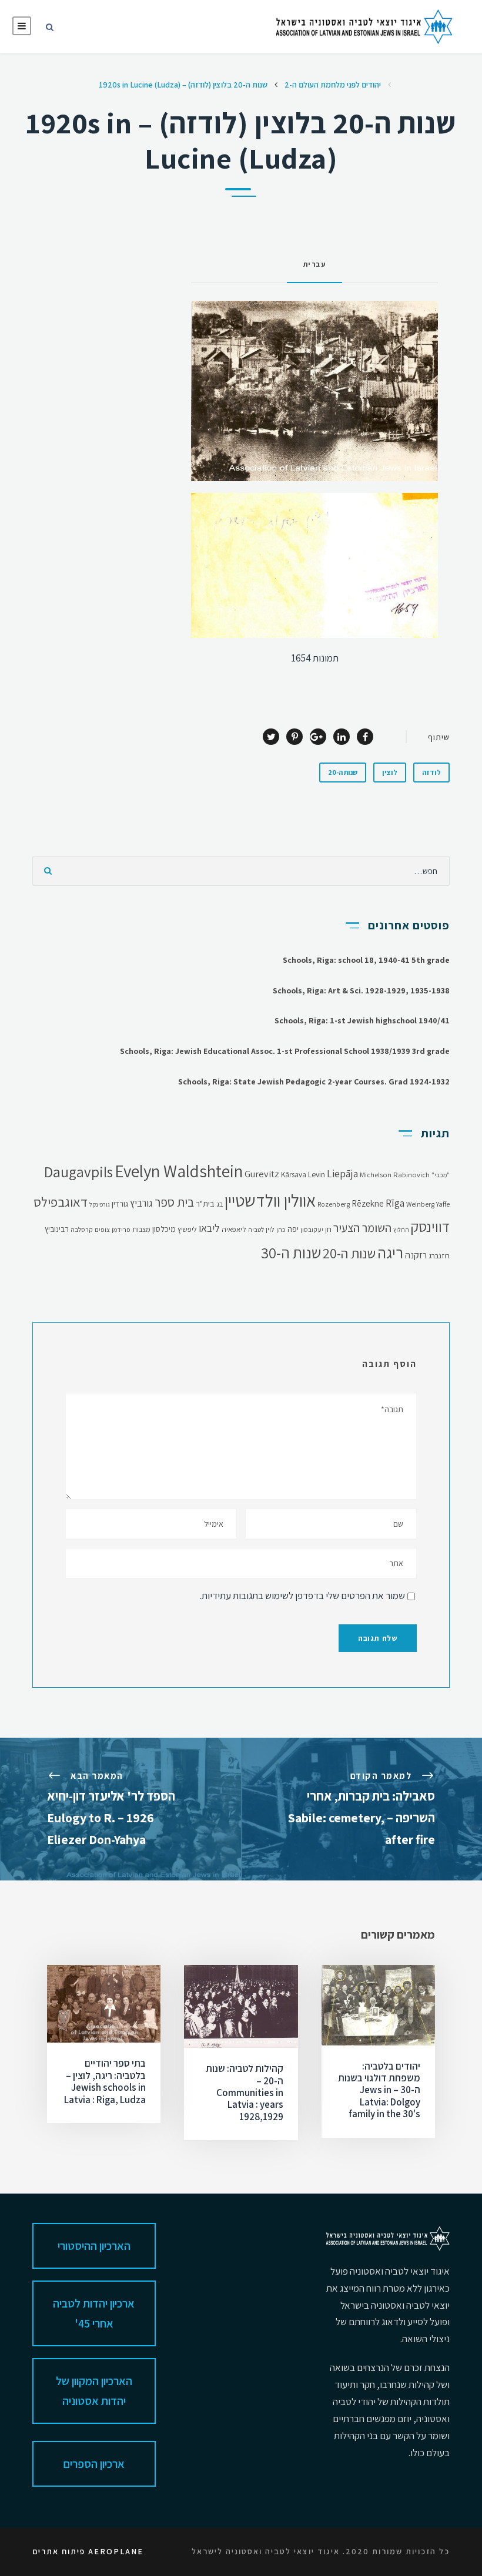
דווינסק (430, 1227)
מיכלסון (164, 1229)
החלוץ (401, 1230)
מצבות (141, 1229)
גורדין (120, 1204)
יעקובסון (312, 1229)
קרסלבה (82, 1229)
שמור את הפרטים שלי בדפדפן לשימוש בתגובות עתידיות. (302, 1596)
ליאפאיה (234, 1229)
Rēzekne (368, 1203)
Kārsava (294, 1175)
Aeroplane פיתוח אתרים (88, 2551)
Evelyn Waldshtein (179, 1171)
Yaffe (443, 1204)
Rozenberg (334, 1204)
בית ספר (174, 1202)
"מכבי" (441, 1175)
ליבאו (209, 1228)
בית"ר (205, 1204)
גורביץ (141, 1203)
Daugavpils (78, 1172)
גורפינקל (100, 1204)
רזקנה (416, 1255)
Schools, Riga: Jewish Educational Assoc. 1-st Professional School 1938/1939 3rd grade (285, 1051)
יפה (293, 1229)
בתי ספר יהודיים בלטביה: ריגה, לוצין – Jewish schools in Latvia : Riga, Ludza (105, 2081)
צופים (102, 1229)
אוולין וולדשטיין (270, 1200)
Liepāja (342, 1173)
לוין (270, 1229)
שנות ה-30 (291, 1253)
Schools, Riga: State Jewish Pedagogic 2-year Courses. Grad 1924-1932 (314, 1082)
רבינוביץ (57, 1229)
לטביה (256, 1229)
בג (220, 1204)
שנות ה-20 (343, 772)
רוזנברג (439, 1256)
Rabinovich (411, 1175)
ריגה (390, 1253)
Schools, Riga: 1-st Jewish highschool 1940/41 (362, 1020)
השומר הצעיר (362, 1228)
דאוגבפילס (61, 1202)
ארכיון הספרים (94, 2464)
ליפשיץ (187, 1229)
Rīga (395, 1203)
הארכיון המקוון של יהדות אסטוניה (94, 2391)
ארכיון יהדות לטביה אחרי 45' (94, 2313)
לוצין (390, 772)
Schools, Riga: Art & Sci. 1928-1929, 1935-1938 (361, 990)
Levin (317, 1174)
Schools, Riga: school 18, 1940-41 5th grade (366, 960)
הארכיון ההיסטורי (94, 2246)
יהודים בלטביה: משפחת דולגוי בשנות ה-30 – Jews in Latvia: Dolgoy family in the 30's (379, 2090)
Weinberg (420, 1204)
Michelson (376, 1175)
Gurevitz (262, 1174)
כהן (281, 1229)
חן (328, 1229)
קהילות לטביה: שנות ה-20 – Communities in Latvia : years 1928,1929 (245, 2093)
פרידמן (121, 1229)
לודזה (431, 772)
